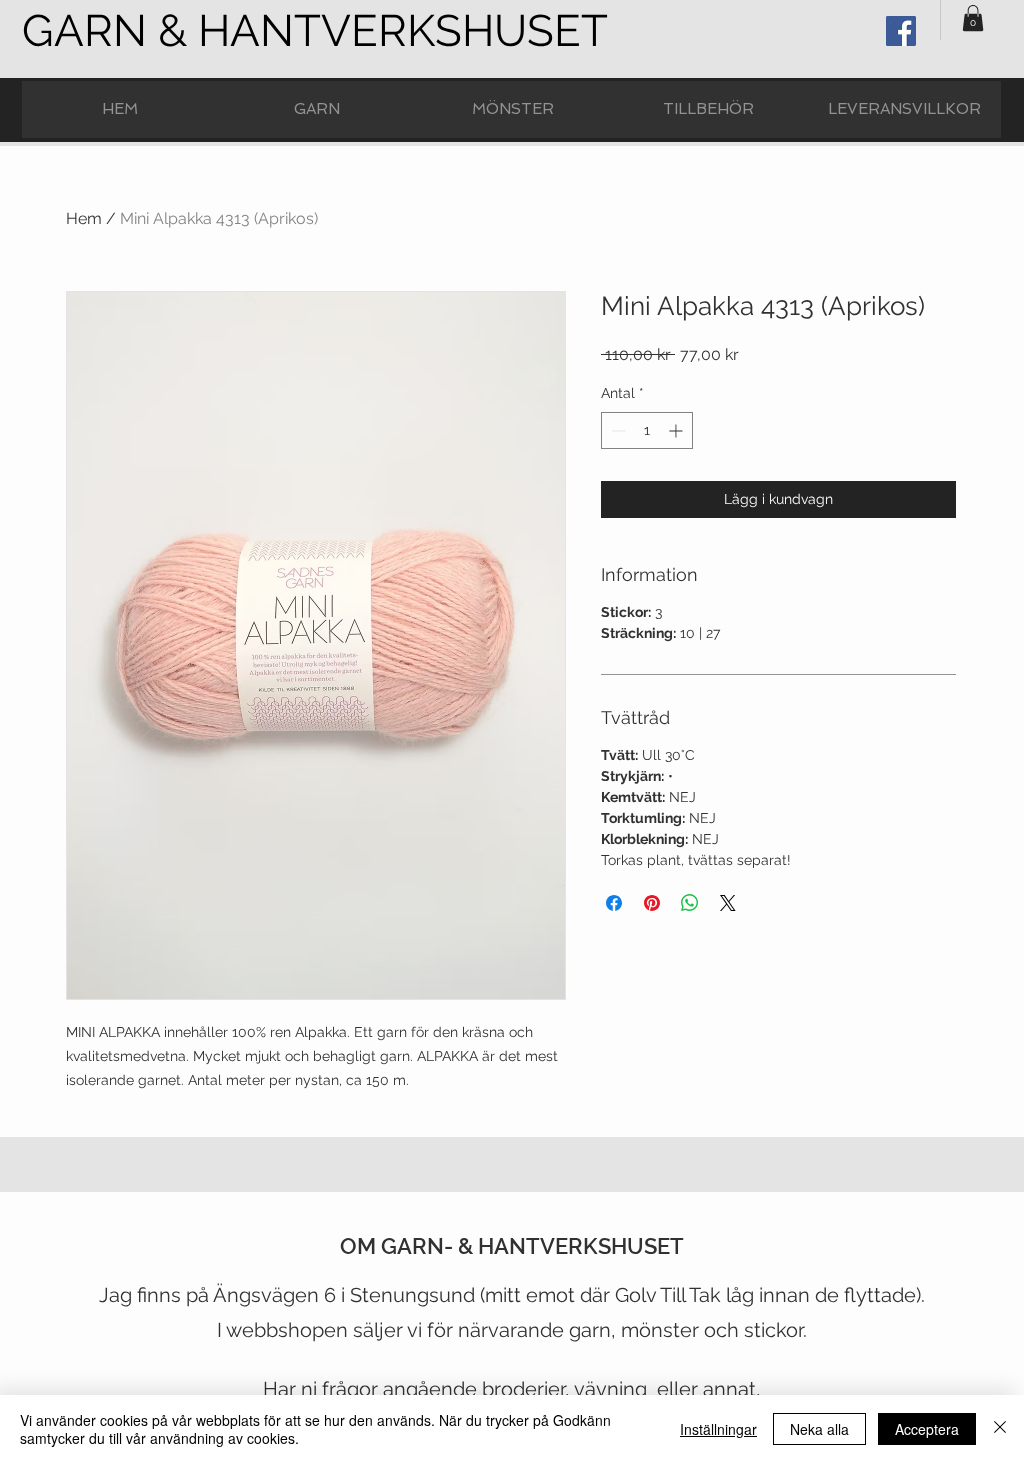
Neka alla (819, 1429)
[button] (973, 18)
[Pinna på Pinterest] (652, 903)
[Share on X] (728, 903)
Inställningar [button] (718, 1429)
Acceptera (927, 1429)
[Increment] (677, 430)
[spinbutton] (647, 430)
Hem (84, 218)
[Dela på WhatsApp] (690, 903)
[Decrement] (616, 430)
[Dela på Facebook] (614, 903)
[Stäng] (1000, 1429)
